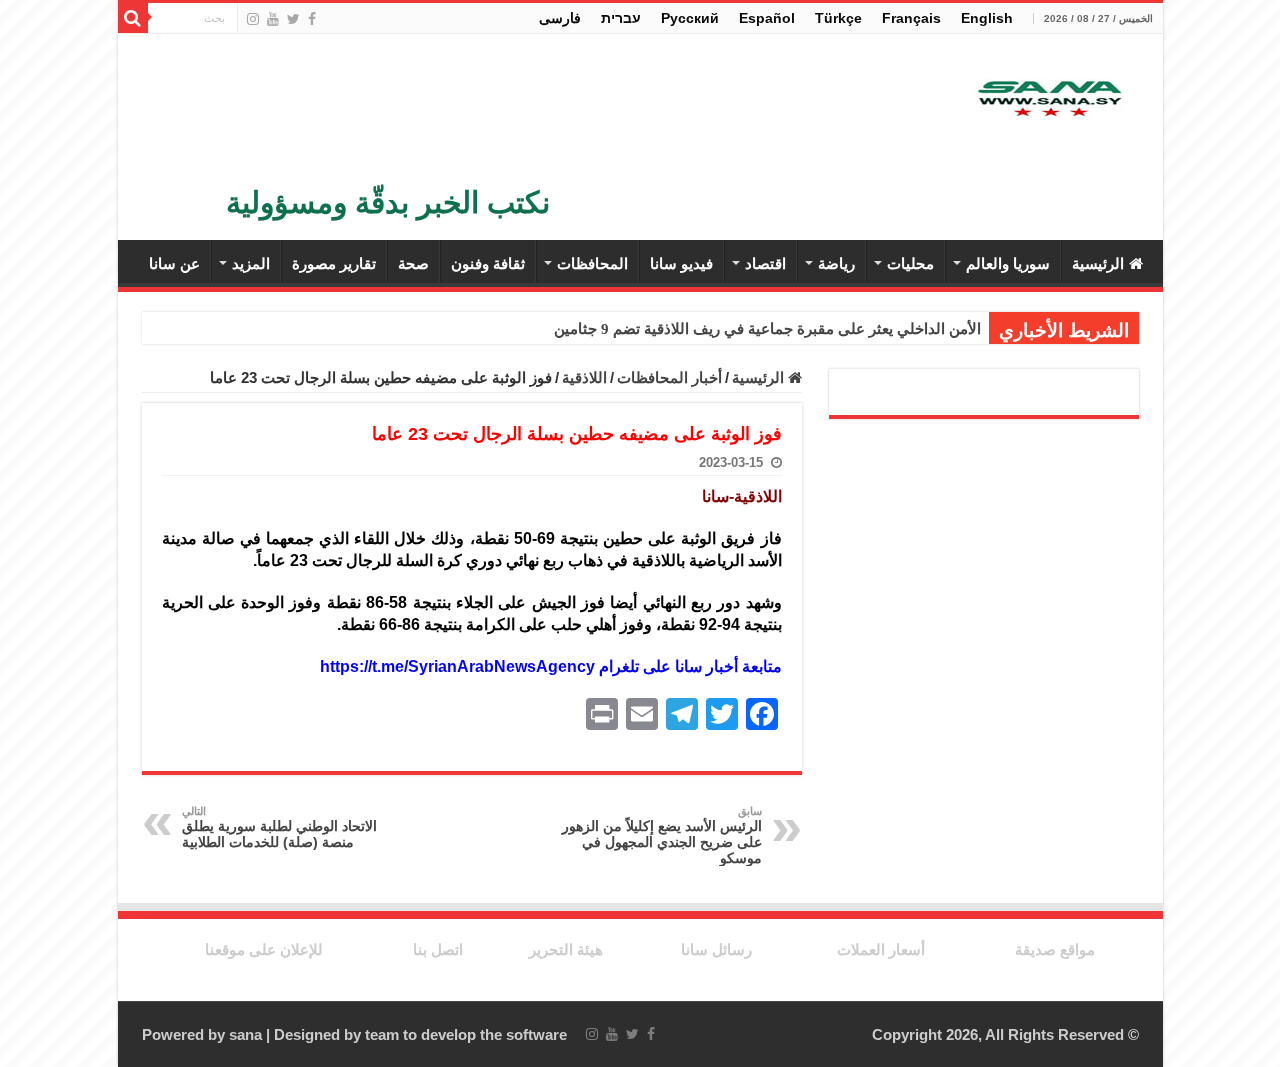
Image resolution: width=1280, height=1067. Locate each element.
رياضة (836, 263)
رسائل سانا (716, 949)
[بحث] (133, 18)
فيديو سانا (681, 263)
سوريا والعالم (1008, 263)
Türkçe (838, 18)
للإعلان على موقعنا (264, 949)
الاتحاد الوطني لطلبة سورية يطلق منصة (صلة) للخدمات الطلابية (279, 827)
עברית (621, 18)
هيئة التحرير (566, 949)
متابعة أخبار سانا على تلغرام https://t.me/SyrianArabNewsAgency (551, 666)
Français (911, 18)
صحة (413, 263)
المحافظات (592, 263)
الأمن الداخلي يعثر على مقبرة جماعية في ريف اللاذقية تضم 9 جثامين (767, 329)
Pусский (690, 18)
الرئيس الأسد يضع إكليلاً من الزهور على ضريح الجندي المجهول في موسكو (662, 835)
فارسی (560, 18)
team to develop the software (466, 1034)
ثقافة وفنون (488, 263)
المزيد (251, 263)
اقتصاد (765, 263)
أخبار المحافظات (669, 377)
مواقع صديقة (1055, 949)
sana (245, 1034)
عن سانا (174, 263)
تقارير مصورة (334, 263)
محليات (910, 263)
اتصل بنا (438, 949)
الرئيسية (1098, 263)
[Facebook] (312, 19)
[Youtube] (273, 19)
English (987, 18)
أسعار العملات (881, 949)
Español (767, 18)
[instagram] (253, 19)
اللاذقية (584, 377)
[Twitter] (293, 19)
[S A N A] (1048, 99)
